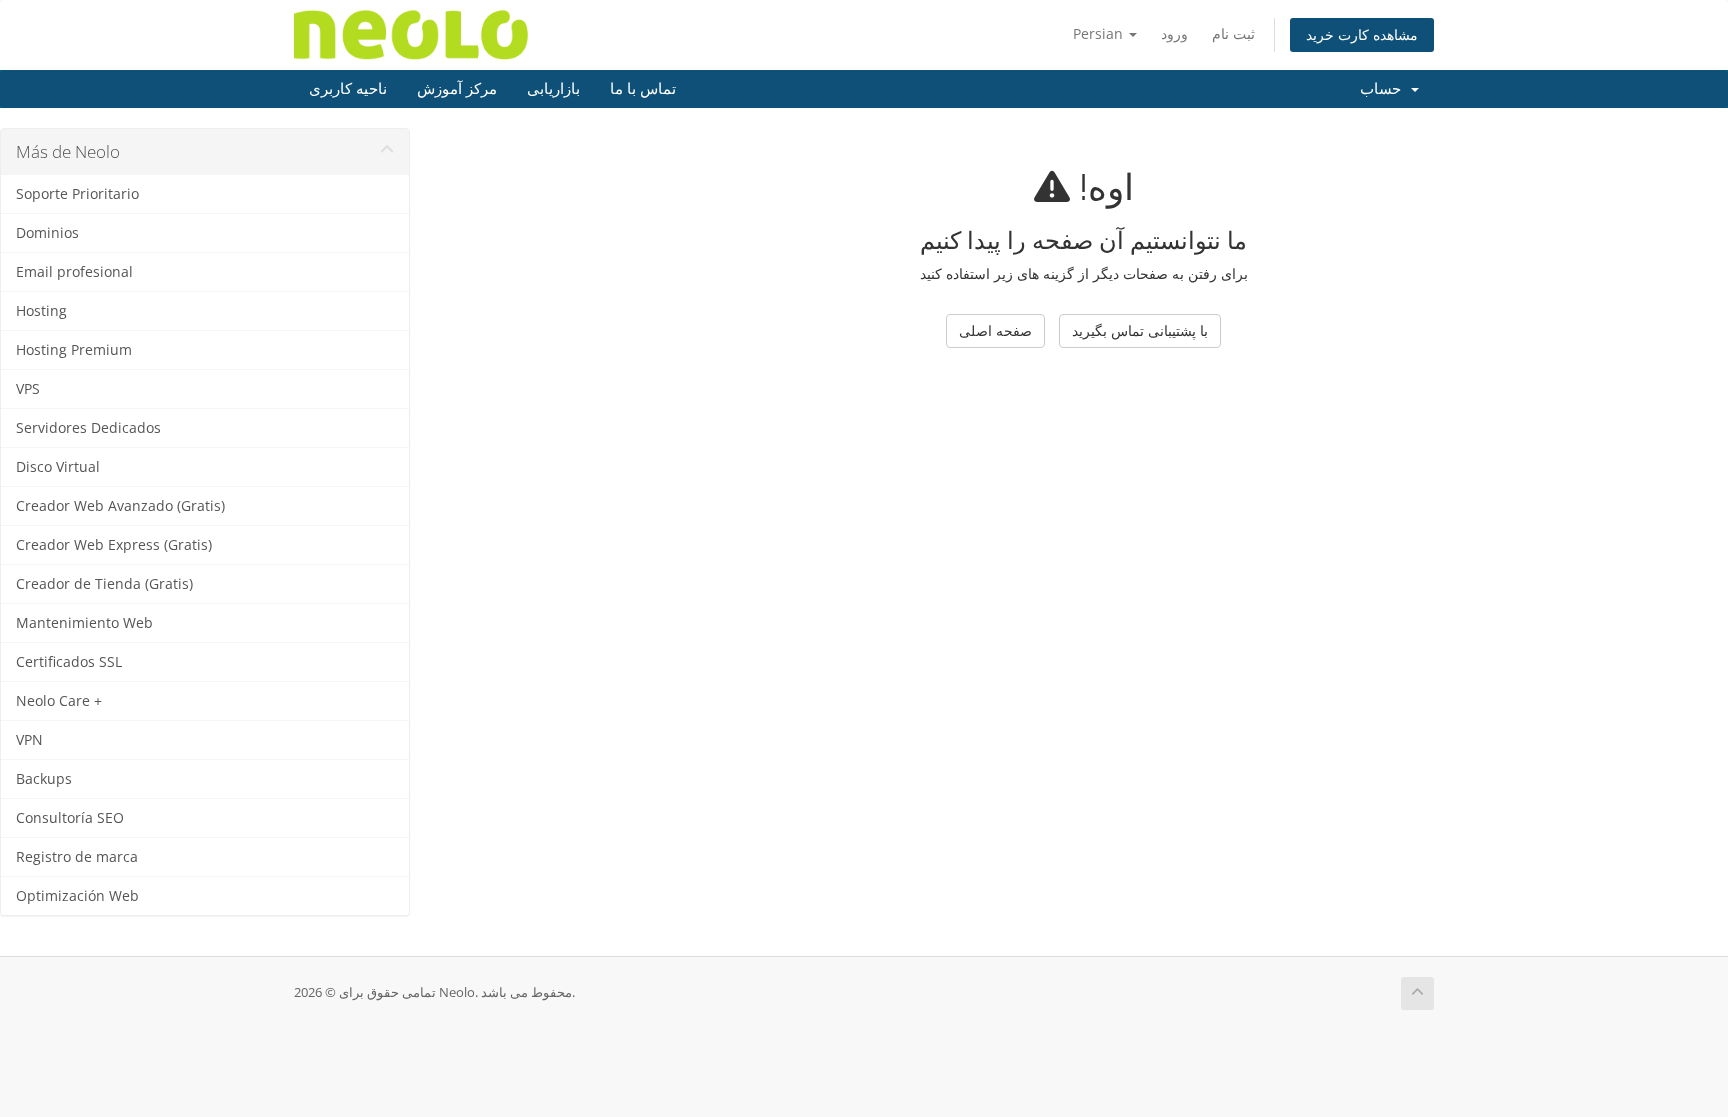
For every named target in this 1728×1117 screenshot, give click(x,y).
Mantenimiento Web (84, 623)
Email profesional (74, 272)
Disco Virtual (58, 467)
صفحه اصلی (995, 330)
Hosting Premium (74, 350)
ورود (1174, 33)
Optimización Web (77, 896)
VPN (29, 740)
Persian (1100, 33)
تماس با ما (643, 89)
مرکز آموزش (457, 89)
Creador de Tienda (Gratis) (104, 584)
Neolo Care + (59, 701)
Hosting (41, 311)
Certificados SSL (69, 662)
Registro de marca (77, 857)
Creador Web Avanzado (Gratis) (120, 506)
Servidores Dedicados (88, 428)
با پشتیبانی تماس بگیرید (1140, 330)
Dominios (47, 233)
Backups (44, 779)
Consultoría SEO (70, 818)
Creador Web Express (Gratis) (114, 545)
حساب (1384, 89)
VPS (28, 389)
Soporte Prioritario (77, 194)
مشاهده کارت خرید (1362, 34)
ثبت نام (1233, 33)
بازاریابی (553, 89)
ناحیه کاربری (348, 89)
